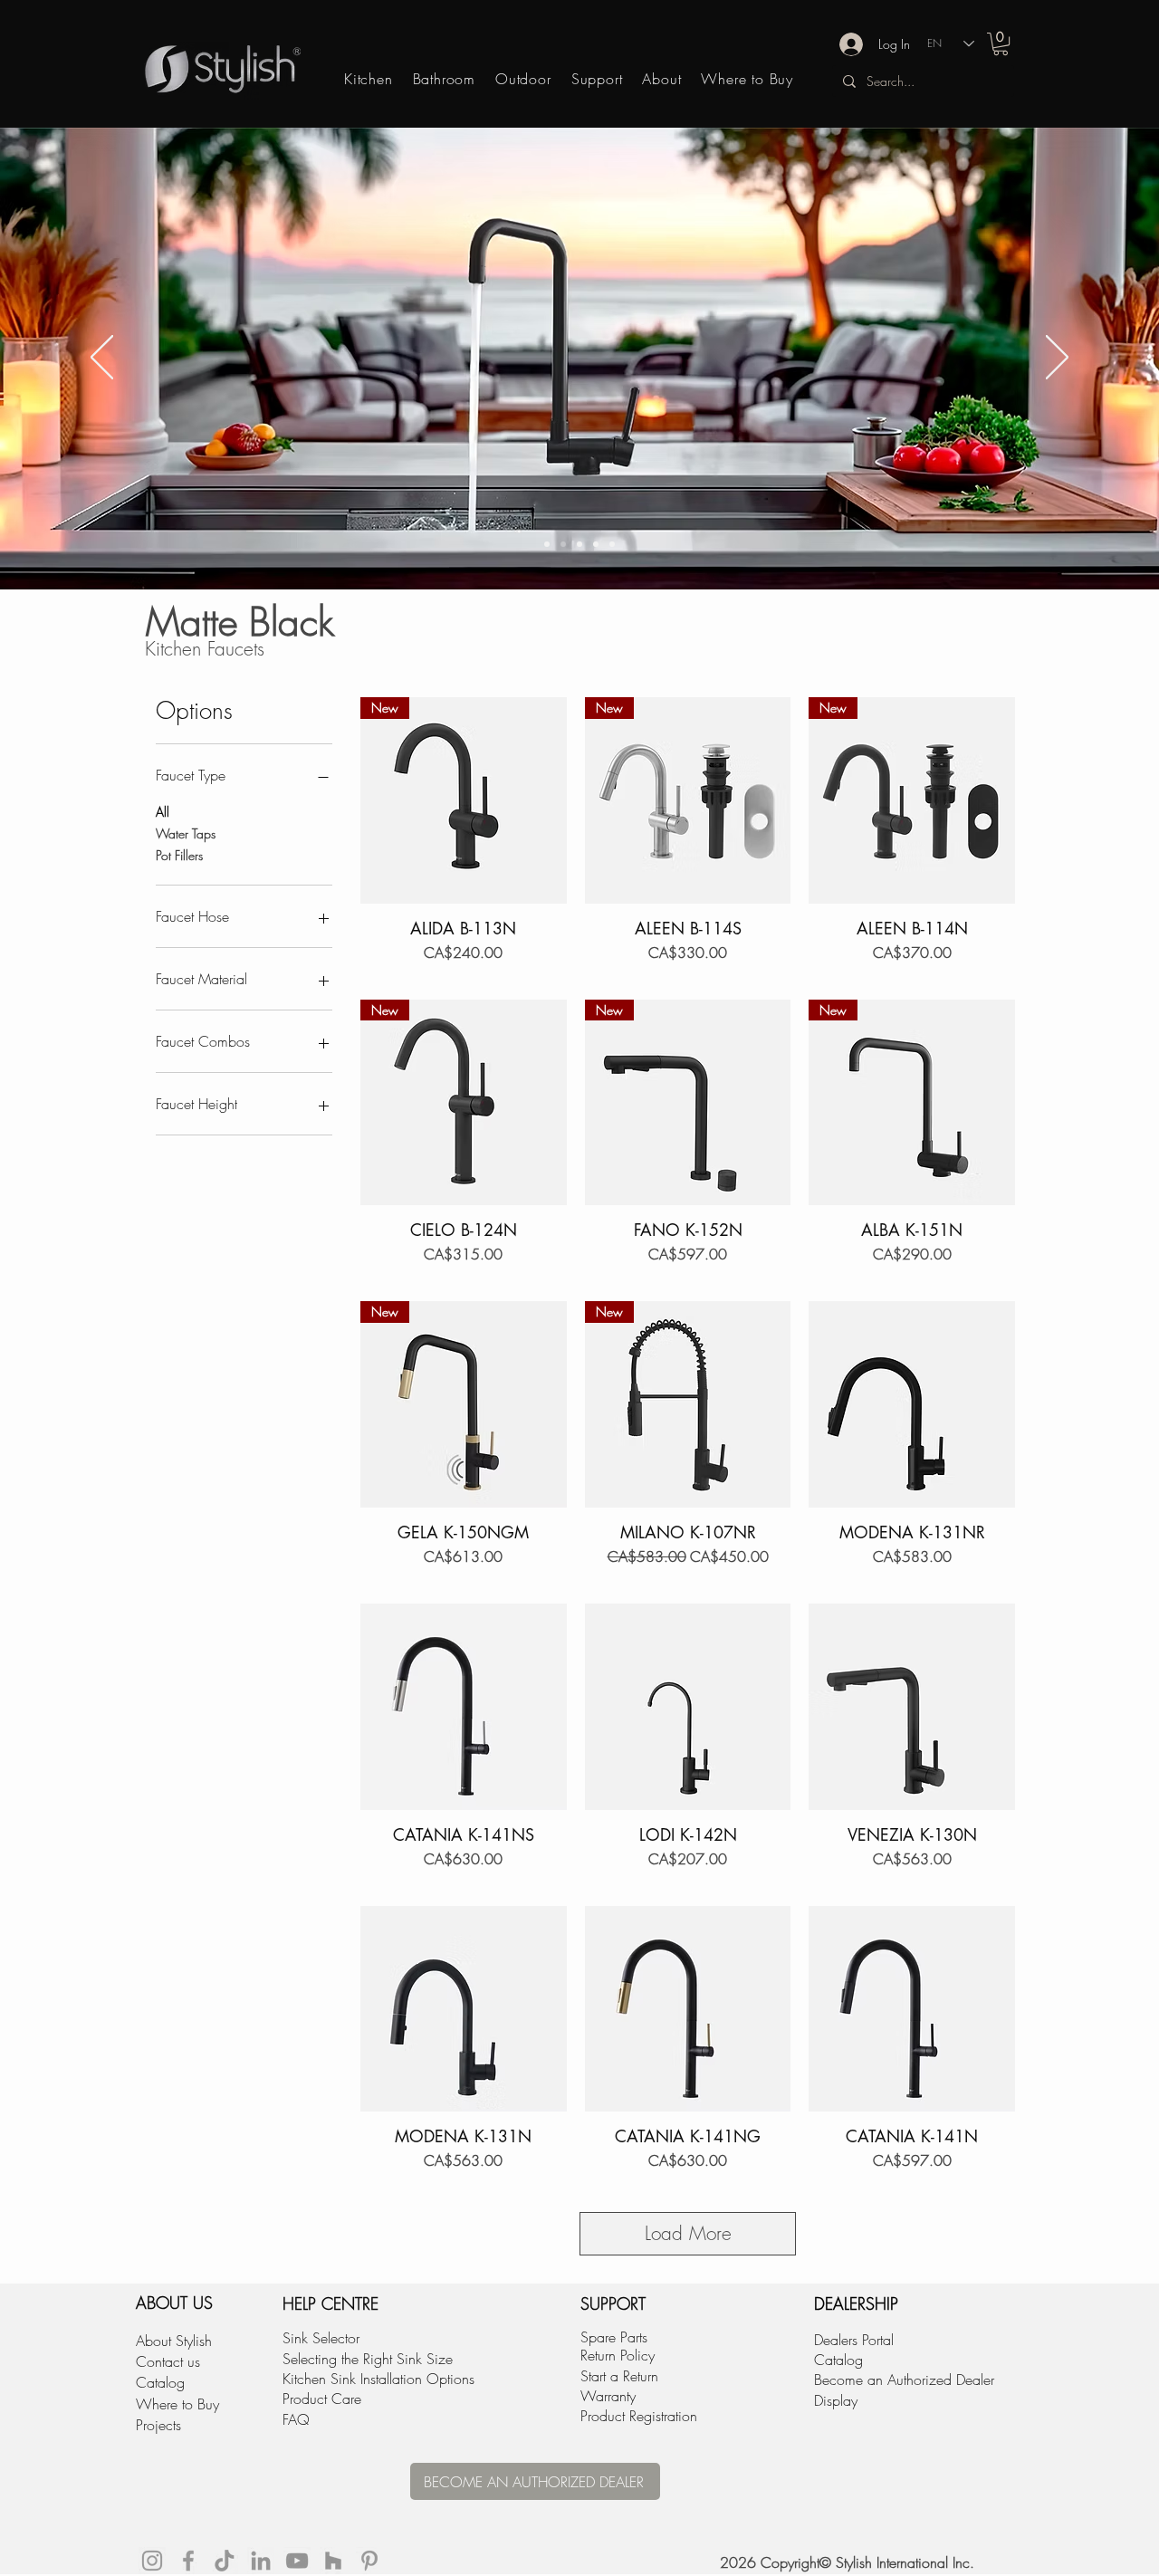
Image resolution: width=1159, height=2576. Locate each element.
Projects (158, 2425)
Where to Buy (177, 2404)
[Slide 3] (579, 544)
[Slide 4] (596, 544)
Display (836, 2400)
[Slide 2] (563, 544)
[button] (1001, 44)
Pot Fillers (179, 855)
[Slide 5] (612, 544)
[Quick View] (912, 1404)
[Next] (1057, 359)
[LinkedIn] (261, 2561)
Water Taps (186, 833)
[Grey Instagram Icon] (152, 2561)
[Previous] (102, 359)
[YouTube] (297, 2561)
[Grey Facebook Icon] (188, 2561)
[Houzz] (333, 2561)
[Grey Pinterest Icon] (369, 2561)
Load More (688, 2233)
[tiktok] (225, 2561)
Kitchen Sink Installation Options (378, 2379)
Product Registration (639, 2416)
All (163, 812)
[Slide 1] (547, 544)
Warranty (608, 2396)
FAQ (296, 2419)
